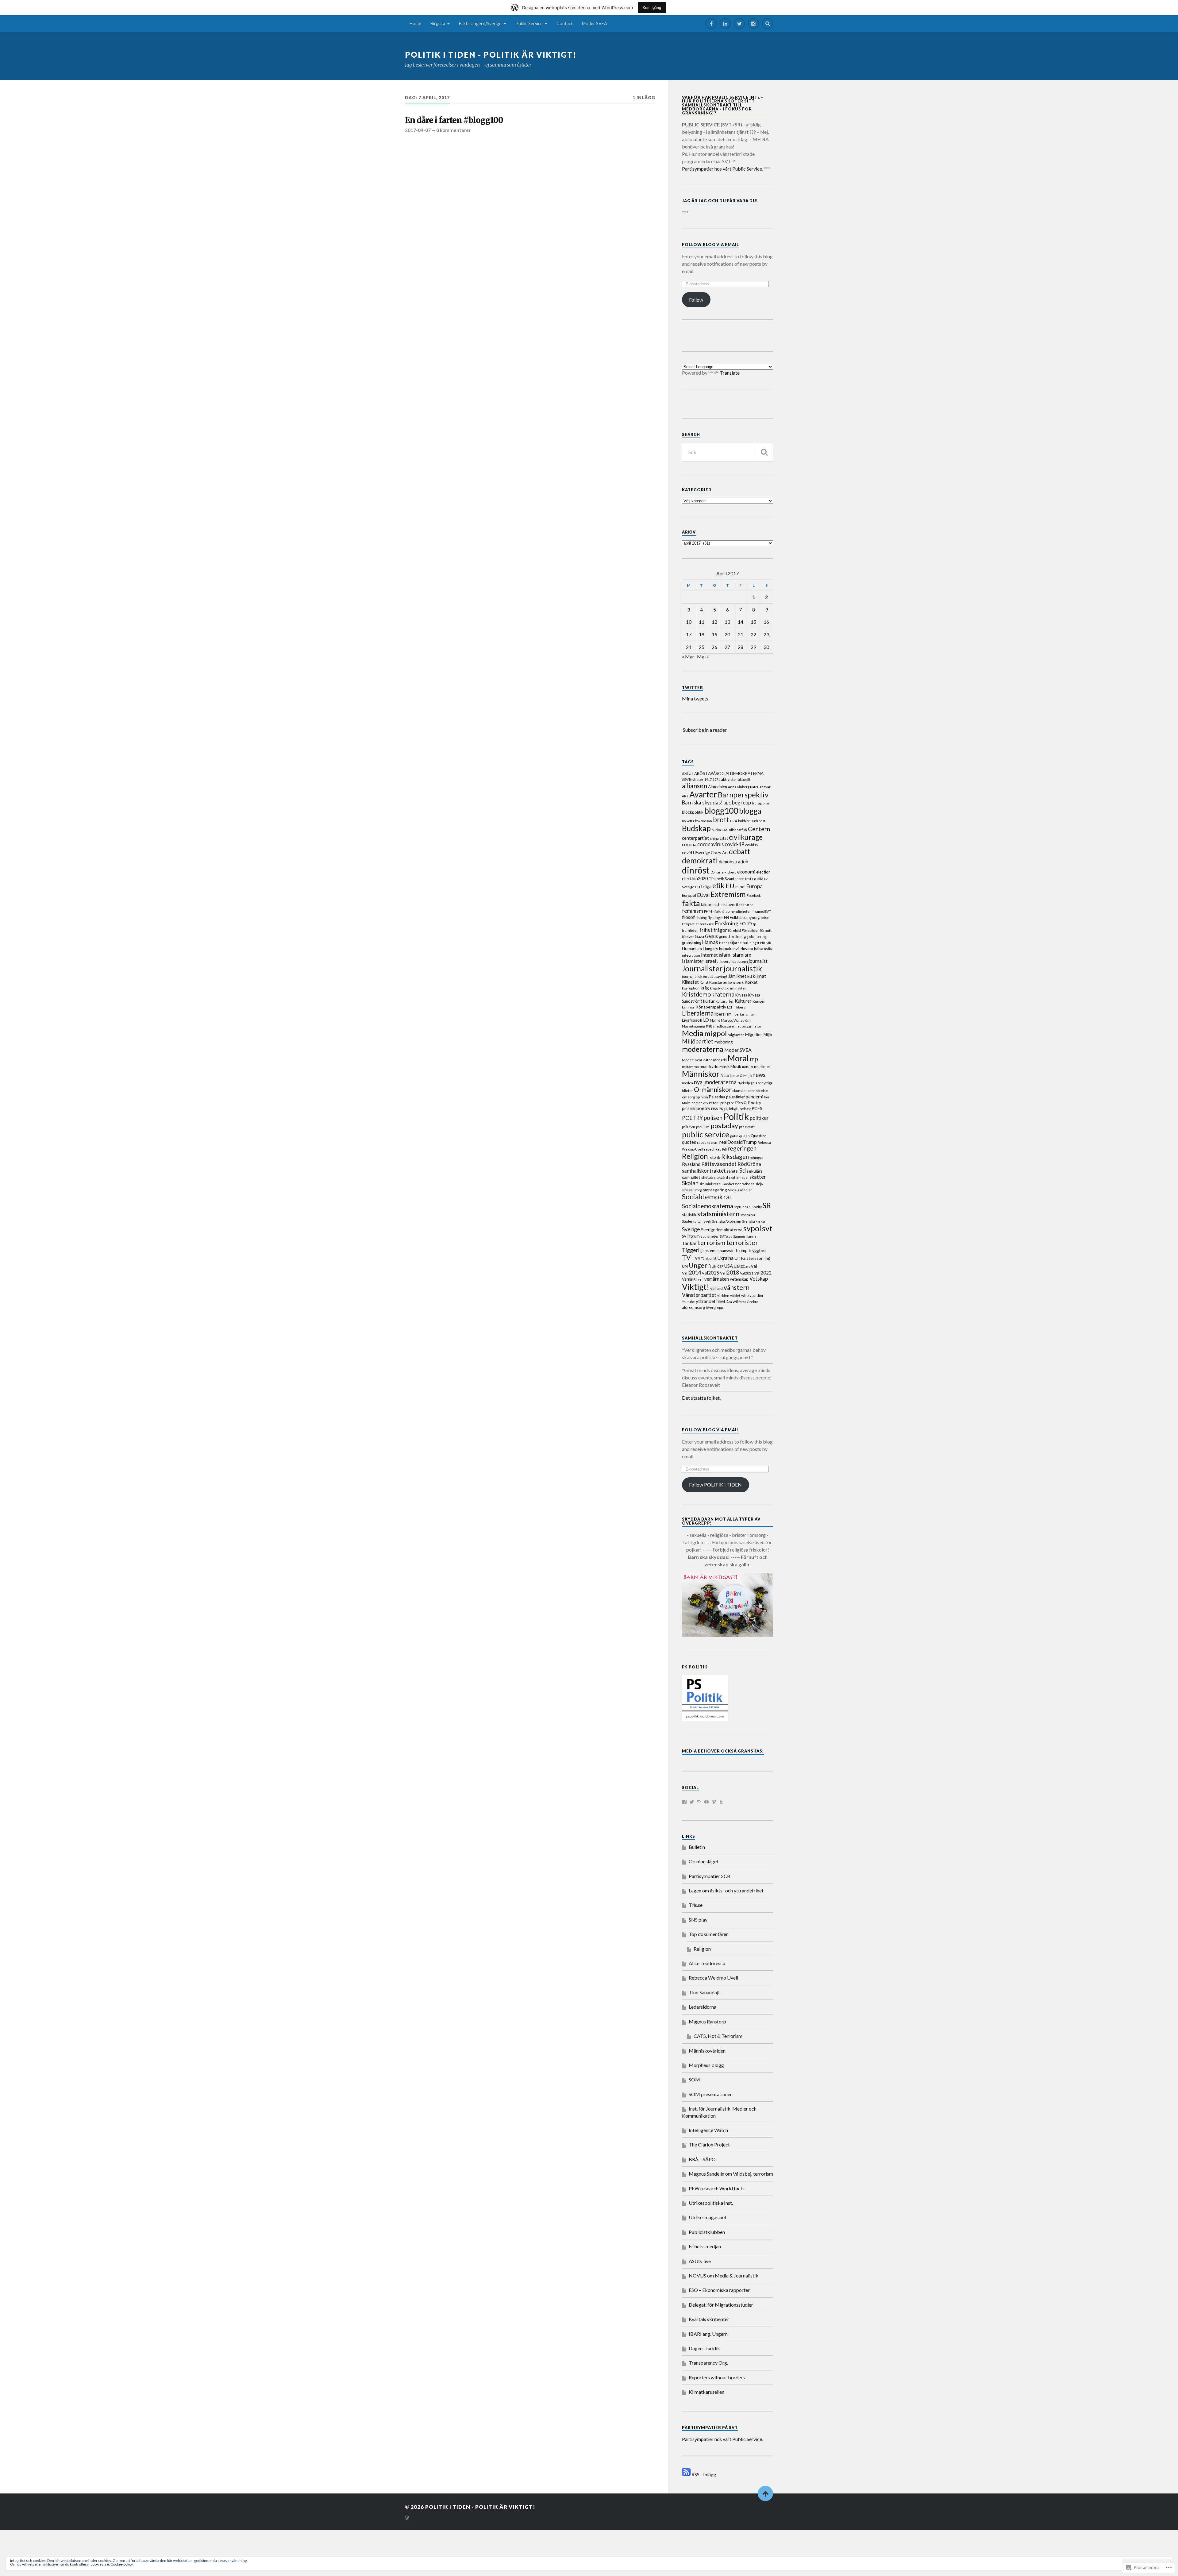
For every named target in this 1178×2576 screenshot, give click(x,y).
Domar (716, 872)
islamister (693, 961)
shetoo (707, 1177)
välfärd (716, 1288)
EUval (703, 895)
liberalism (723, 1014)
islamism (741, 954)
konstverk (736, 982)
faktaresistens (713, 904)
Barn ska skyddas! (702, 803)
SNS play (698, 1920)
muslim (748, 1067)
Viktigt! (696, 1287)
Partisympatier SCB (710, 1876)
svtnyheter (710, 1236)
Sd (743, 1170)
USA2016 (741, 1266)
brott (721, 820)
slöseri (688, 1190)
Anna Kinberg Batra (743, 787)
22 (753, 634)
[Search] (768, 24)
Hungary (710, 949)
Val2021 (747, 1273)
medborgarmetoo (748, 1026)
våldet (735, 1296)
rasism (713, 1142)
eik (724, 872)
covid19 (752, 845)
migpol (716, 1033)
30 (766, 647)
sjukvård (721, 1177)
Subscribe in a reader (705, 730)
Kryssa (741, 995)
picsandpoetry (696, 1108)
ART (685, 796)
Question (759, 1136)
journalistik (743, 968)
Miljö (768, 1035)
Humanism (692, 949)
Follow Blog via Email (710, 245)
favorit (732, 904)
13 (727, 622)
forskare (707, 924)
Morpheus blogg (706, 2065)
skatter (758, 1177)
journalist (758, 961)
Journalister (702, 968)
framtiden (690, 930)
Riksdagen (735, 1157)
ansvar (765, 787)
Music (724, 1067)
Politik (736, 1116)
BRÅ (734, 821)
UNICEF (718, 1266)
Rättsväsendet (719, 1164)
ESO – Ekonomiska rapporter (719, 2290)
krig (705, 987)
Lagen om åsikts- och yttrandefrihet (726, 1890)
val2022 (763, 1273)
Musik (736, 1066)
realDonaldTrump (738, 1142)
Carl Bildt (729, 830)
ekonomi (746, 872)
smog (698, 1190)
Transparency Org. (708, 2363)
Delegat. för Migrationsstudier (721, 2305)
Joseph (743, 961)
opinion (702, 1097)
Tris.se (696, 1905)
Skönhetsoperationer (738, 1184)
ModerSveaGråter (697, 1060)
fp (754, 924)
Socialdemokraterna (708, 1206)
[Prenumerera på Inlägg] (686, 2474)
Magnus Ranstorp (707, 2021)
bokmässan (704, 821)
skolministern (710, 1184)
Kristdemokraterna (708, 994)
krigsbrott (718, 988)
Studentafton (692, 1221)
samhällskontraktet (704, 1171)
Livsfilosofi (692, 1020)
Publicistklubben (707, 2232)
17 (689, 634)
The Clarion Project (709, 2144)
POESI (758, 1109)
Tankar (689, 1243)
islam (725, 955)
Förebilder (750, 930)
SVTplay (726, 1236)
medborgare (724, 1026)
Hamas (710, 942)
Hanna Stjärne (730, 943)
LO (706, 1020)
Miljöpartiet (698, 1041)
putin (734, 1136)
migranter (736, 1035)
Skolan (690, 1183)
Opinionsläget (704, 1861)
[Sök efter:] (728, 452)
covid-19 (734, 844)
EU (730, 886)
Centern (759, 829)
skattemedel (739, 1177)
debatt (739, 851)
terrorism (711, 1242)
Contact (565, 23)
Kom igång (652, 8)
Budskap (696, 828)
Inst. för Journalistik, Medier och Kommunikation (719, 2112)
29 (753, 647)
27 (727, 647)
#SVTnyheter (693, 779)
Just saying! (718, 976)
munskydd (709, 1066)
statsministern (718, 1214)
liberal (741, 1007)
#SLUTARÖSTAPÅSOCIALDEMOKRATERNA (723, 773)
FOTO (746, 924)
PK (721, 1109)
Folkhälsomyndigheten (750, 917)
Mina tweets (695, 698)
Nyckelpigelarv (749, 1083)
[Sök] (764, 452)
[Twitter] (739, 24)
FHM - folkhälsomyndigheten (728, 911)
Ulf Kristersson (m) (752, 1258)
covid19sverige (696, 853)
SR (767, 1205)
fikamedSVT (762, 911)
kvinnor (688, 1007)
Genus (711, 936)
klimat (759, 976)
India (768, 949)
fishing (702, 918)
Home (415, 23)
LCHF (731, 1007)
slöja (759, 1184)
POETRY (692, 1118)
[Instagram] (753, 24)
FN (726, 917)
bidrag (757, 803)
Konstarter (718, 982)
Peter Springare (722, 1103)
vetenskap (739, 1279)
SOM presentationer (710, 2094)
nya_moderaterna (715, 1082)
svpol (752, 1228)
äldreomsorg (693, 1307)
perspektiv (700, 1103)
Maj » (703, 656)
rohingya (756, 1157)
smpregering (715, 1190)
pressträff (747, 1127)
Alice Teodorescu (707, 1963)
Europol (689, 895)
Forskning (727, 923)
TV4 (696, 1258)
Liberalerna (698, 1013)
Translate (730, 373)
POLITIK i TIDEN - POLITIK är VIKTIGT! (491, 55)
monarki (720, 1060)
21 (741, 634)
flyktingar (715, 918)
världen (723, 1296)
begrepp (741, 802)
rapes (701, 1142)
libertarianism (744, 1014)
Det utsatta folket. (701, 1398)
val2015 (710, 1273)
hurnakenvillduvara (736, 949)
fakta (691, 903)
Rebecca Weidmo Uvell (713, 1978)
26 (714, 647)
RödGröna (749, 1164)
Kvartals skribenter (709, 2319)
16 (766, 622)
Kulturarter (725, 1001)
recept (709, 1149)
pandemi (755, 1097)
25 (702, 647)
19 (714, 634)
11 (702, 622)
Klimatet (690, 982)
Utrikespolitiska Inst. (711, 2203)
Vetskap (759, 1279)
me (709, 1026)
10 (689, 622)
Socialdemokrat (707, 1197)
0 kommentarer (453, 130)
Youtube (688, 1302)
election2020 (695, 879)
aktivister (729, 779)
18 (702, 634)
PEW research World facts (717, 2188)
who (745, 1295)
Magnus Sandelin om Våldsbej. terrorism (731, 2174)
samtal (733, 1171)
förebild (734, 930)
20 (727, 634)
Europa (755, 886)
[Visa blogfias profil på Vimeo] (714, 1802)
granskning (692, 943)
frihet (706, 930)
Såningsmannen (746, 1236)
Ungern (700, 1265)
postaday (724, 1126)
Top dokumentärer (708, 1934)
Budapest (758, 821)
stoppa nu (748, 1215)
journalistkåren (695, 976)
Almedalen (718, 787)
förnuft (766, 930)
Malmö (715, 1020)
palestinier (735, 1097)
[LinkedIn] (725, 24)
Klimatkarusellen (706, 2392)
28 (741, 647)
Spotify (757, 1207)
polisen (713, 1118)
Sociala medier (740, 1190)
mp (754, 1059)
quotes (689, 1142)
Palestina (717, 1097)
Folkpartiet (690, 924)
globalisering (757, 937)
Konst (704, 982)
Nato (725, 1075)
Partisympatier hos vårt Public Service (722, 169)
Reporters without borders (717, 2377)
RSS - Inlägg (704, 2474)
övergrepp (714, 1307)
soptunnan (742, 1207)
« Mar (688, 656)
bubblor (744, 821)
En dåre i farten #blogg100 (454, 120)
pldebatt (731, 1109)
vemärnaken (717, 1279)
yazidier (756, 1295)
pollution (689, 1127)
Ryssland (691, 1164)
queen (745, 1136)
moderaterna (703, 1049)
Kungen (759, 1001)
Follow (696, 300)
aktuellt (744, 779)
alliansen (695, 786)
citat (724, 838)
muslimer (762, 1066)
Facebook (754, 895)
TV (686, 1257)
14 (741, 622)
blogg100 (721, 811)
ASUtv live (700, 2261)
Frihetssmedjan (705, 2246)
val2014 (691, 1272)
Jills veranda (727, 961)
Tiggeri (691, 1250)
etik (718, 885)
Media (693, 1033)
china (714, 838)
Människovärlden (707, 2051)
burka (716, 830)
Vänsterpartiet (699, 1295)
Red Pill (721, 1149)
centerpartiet (695, 838)
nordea (687, 1083)
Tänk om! (709, 1258)
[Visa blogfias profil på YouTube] (706, 1802)
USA (729, 1266)
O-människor (713, 1089)
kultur (709, 1001)
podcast (745, 1109)
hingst (754, 943)
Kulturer (743, 1001)
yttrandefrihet (711, 1301)
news (759, 1075)
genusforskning (732, 936)
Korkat (751, 982)
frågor (720, 930)
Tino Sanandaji (704, 1992)
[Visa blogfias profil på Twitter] (692, 1802)
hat (746, 943)
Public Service (529, 23)
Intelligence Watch (708, 2130)
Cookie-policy (122, 2564)
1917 (708, 779)
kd (750, 976)
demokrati (700, 860)
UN (685, 1266)
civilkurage (746, 837)
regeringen (742, 1148)
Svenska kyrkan (754, 1221)
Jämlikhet (737, 976)
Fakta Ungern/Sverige (480, 23)
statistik (689, 1215)
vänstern (737, 1287)
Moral (738, 1058)
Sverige (691, 1229)
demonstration (733, 862)
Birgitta (438, 23)
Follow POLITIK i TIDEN (715, 1485)
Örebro (753, 1302)
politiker (759, 1118)
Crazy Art (719, 853)
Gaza (699, 936)
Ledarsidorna (703, 2007)
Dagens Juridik (704, 2348)
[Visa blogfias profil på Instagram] (699, 1802)
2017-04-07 (418, 130)
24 (689, 647)
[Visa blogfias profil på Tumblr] (721, 1802)
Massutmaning (693, 1026)
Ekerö (732, 872)
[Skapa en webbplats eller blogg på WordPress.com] (407, 2518)
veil (701, 1279)
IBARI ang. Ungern (708, 2334)
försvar (688, 937)
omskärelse (758, 1091)
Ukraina (725, 1258)
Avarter (703, 794)
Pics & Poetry (748, 1103)
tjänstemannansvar (717, 1251)
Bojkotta (688, 821)
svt (767, 1228)
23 (766, 634)
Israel (710, 961)
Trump (741, 1250)
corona (689, 844)
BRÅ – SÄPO (702, 2159)
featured (746, 905)
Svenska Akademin (727, 1221)
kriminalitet (736, 988)
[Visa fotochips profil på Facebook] (684, 1802)
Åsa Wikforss (736, 1302)
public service (706, 1134)
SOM (694, 2079)
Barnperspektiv (743, 794)
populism (703, 1127)
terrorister (742, 1243)
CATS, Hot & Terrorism (718, 2036)
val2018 (730, 1273)
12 (714, 622)
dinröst (696, 870)
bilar (766, 803)
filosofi (689, 917)
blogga (750, 811)
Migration (754, 1035)
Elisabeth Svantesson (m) (730, 879)
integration (691, 955)
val (754, 1266)
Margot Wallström (736, 1020)
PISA (714, 1109)
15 (753, 622)
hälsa (759, 949)
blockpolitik (693, 812)
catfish (742, 830)
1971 (716, 779)
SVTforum (691, 1236)
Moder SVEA (595, 23)
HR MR (766, 943)
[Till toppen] (765, 2493)
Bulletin (697, 1847)
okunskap (740, 1091)
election (763, 872)
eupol (740, 887)
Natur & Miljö (741, 1076)
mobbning (724, 1042)
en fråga (703, 887)
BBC (727, 803)
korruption (691, 988)
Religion (695, 1156)
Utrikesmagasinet (708, 2217)
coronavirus (710, 844)
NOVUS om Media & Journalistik (724, 2275)
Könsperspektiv (711, 1007)
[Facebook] (711, 24)
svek (707, 1221)
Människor (701, 1074)
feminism (693, 911)
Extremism (728, 894)
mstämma (690, 1067)
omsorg (688, 1097)
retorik (714, 1157)
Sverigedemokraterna (722, 1230)
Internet (709, 955)
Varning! (689, 1279)
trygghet (757, 1250)
